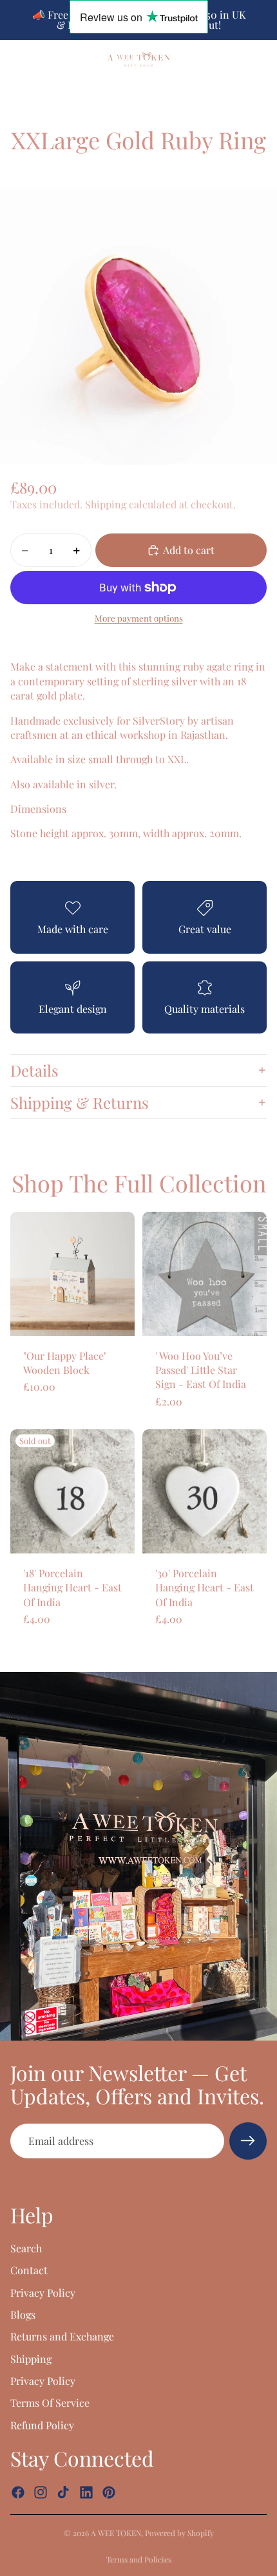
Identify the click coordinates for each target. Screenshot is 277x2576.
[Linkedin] (86, 2492)
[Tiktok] (63, 2492)
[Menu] (15, 59)
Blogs (23, 2314)
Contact (29, 2270)
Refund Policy (42, 2425)
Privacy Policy (43, 2292)
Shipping (31, 2358)
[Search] (43, 59)
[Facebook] (18, 2492)
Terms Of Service (50, 2403)
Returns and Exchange (62, 2336)
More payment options (139, 618)
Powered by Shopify (179, 2533)
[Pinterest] (109, 2492)
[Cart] (262, 59)
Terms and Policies (139, 2559)
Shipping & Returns (80, 1102)
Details (34, 1070)
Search (26, 2248)
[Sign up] (248, 2141)
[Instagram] (41, 2492)
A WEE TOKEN (116, 2533)
